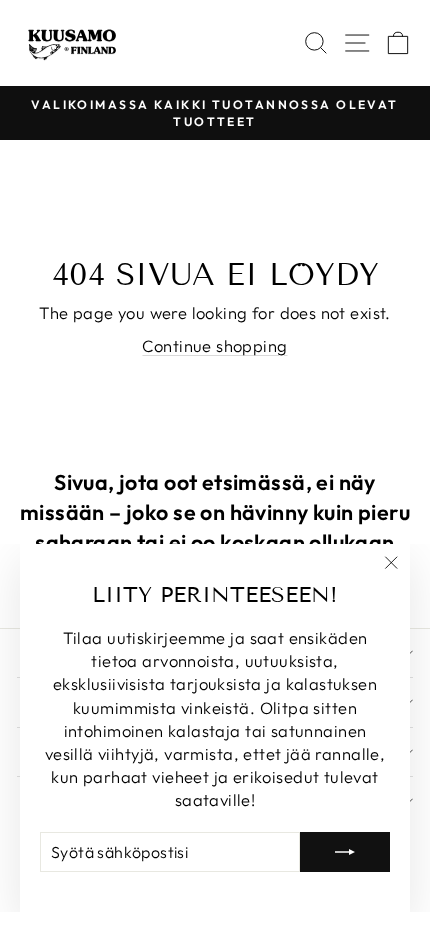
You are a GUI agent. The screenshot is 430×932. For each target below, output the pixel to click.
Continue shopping (214, 345)
